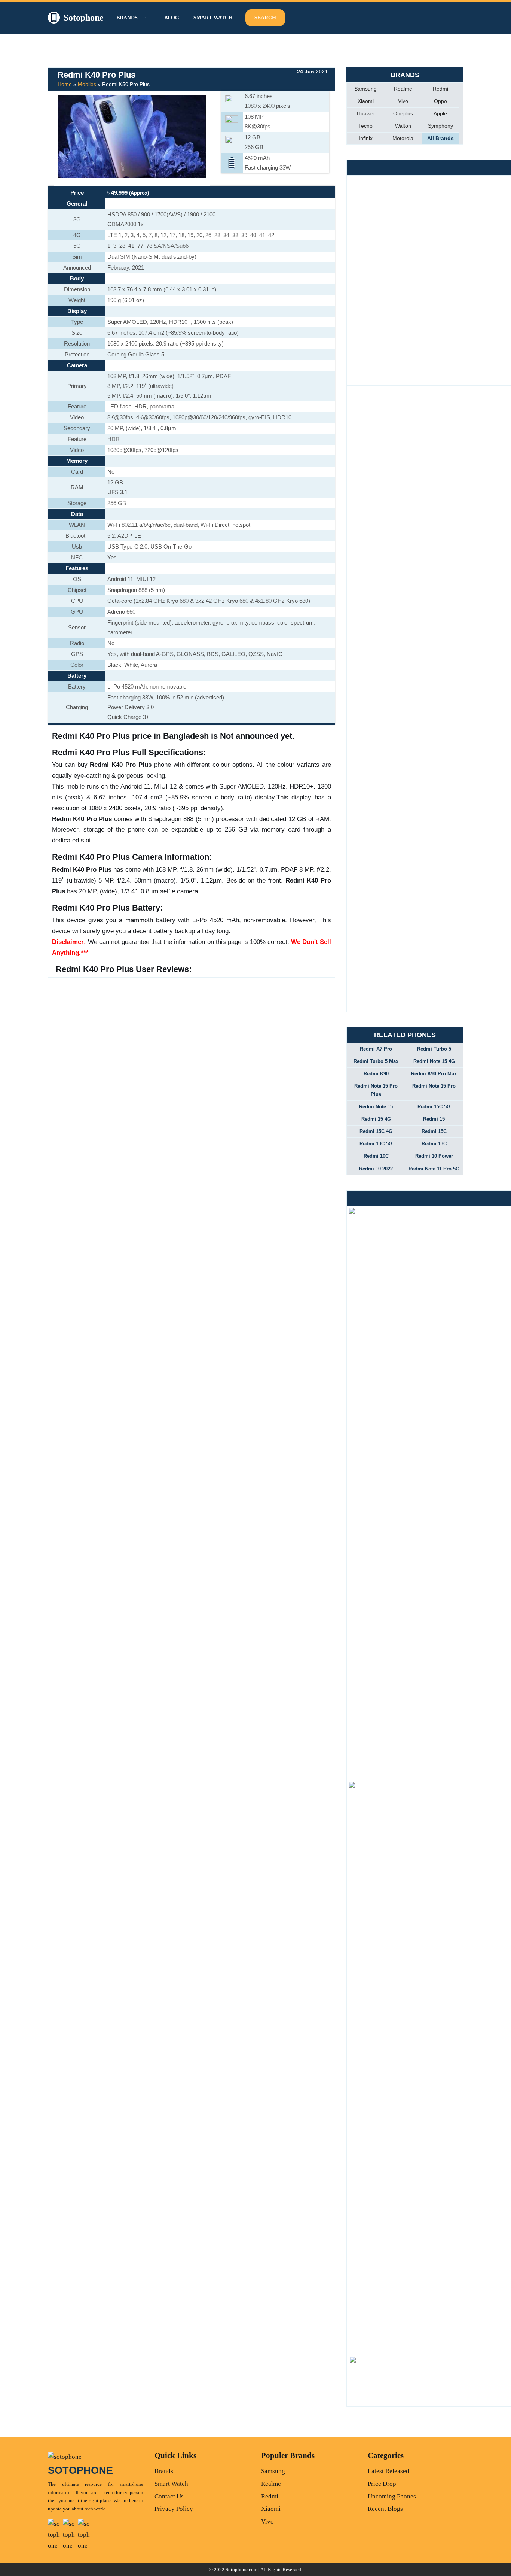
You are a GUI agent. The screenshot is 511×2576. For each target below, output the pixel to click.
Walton (403, 126)
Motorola (403, 138)
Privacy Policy (174, 2509)
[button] (145, 18)
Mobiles (87, 84)
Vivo (403, 101)
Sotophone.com (241, 2569)
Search (265, 18)
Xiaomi (366, 101)
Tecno (365, 126)
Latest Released (388, 2471)
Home (65, 84)
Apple (440, 113)
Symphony (440, 126)
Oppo (440, 101)
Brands (164, 2471)
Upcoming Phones (392, 2496)
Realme (403, 89)
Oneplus (403, 113)
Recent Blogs (385, 2509)
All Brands (440, 138)
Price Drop (382, 2484)
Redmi (440, 89)
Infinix (366, 138)
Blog (172, 18)
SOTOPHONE (80, 2470)
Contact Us (169, 2496)
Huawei (366, 113)
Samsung (365, 89)
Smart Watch (213, 18)
